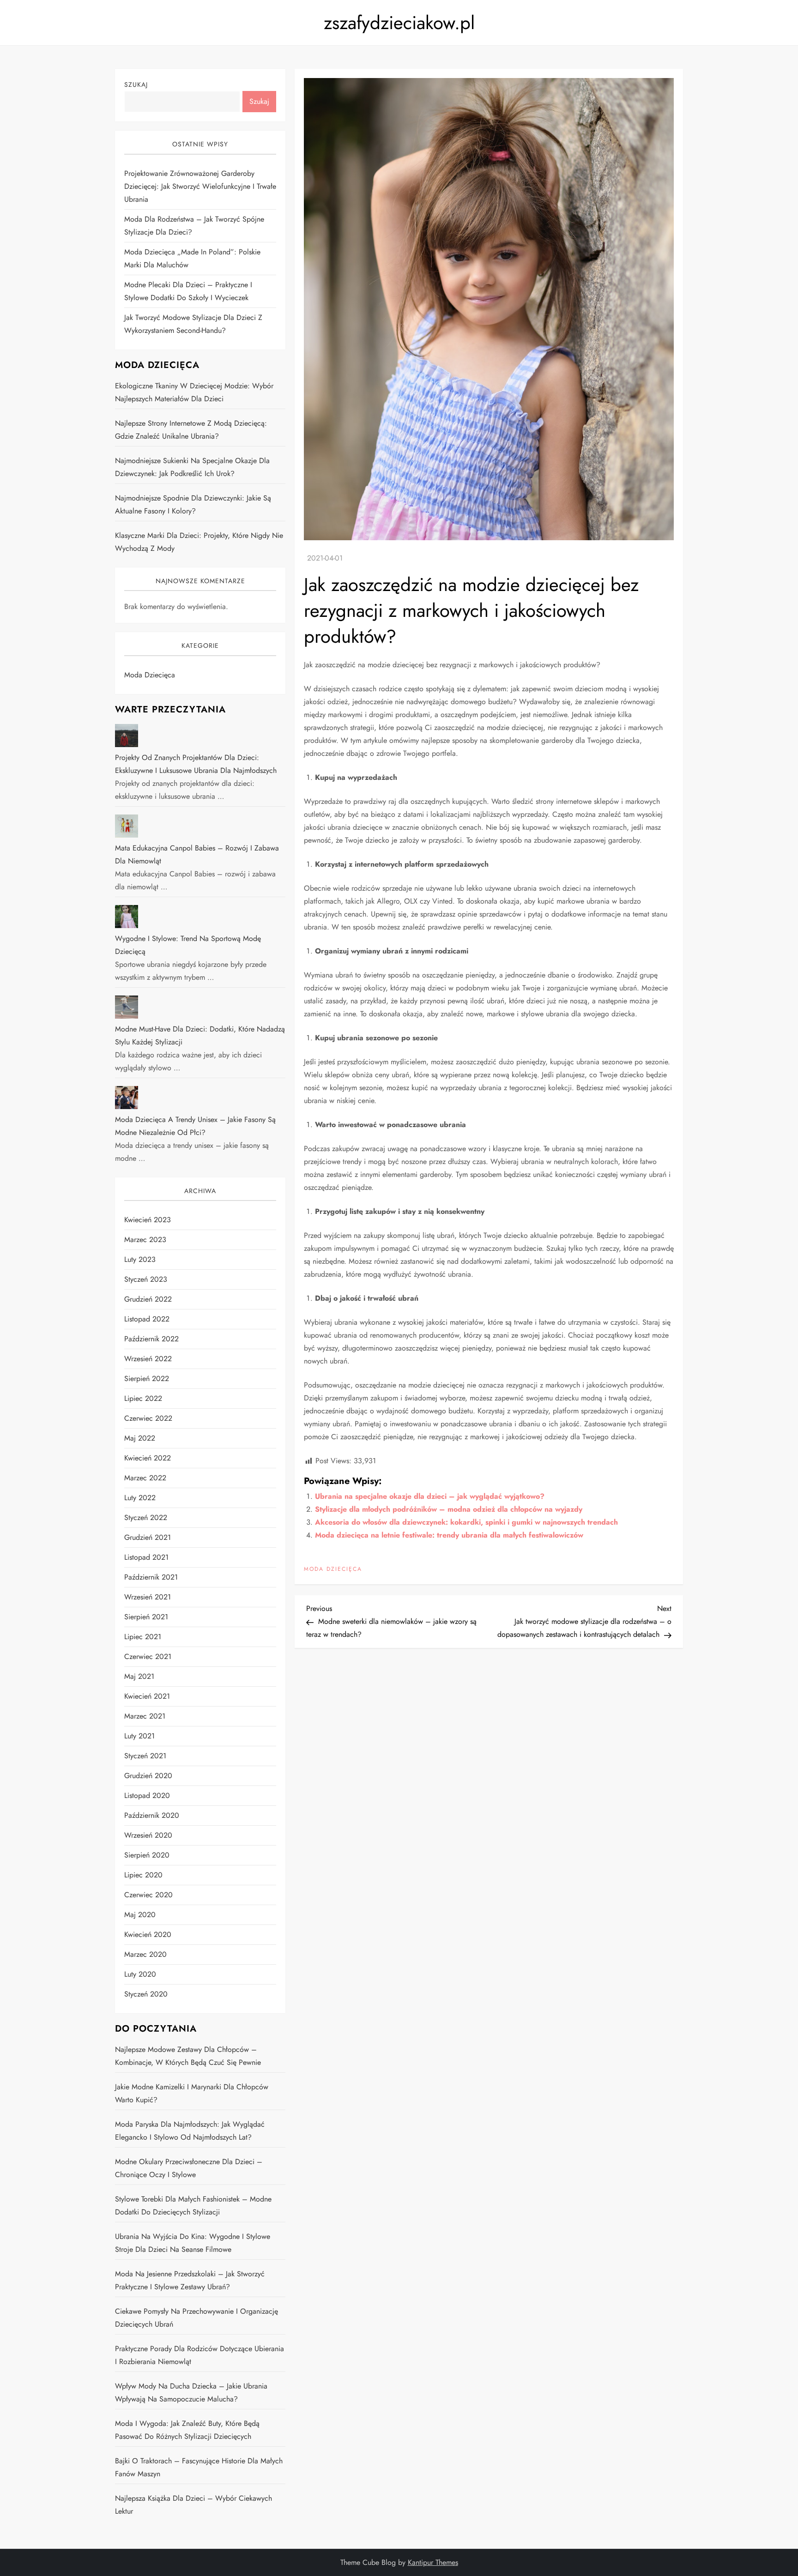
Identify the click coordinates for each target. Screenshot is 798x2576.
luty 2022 (140, 1498)
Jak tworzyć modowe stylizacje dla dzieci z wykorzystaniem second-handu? (193, 324)
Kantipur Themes (433, 2562)
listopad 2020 (147, 1795)
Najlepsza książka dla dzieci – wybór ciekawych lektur (193, 2505)
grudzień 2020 (148, 1776)
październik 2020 (152, 1815)
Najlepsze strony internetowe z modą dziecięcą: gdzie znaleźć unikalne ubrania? (191, 430)
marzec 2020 (145, 1954)
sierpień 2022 (147, 1378)
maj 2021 (139, 1676)
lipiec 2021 (143, 1637)
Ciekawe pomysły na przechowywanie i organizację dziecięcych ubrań (196, 2318)
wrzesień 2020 (148, 1835)
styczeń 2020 (146, 1994)
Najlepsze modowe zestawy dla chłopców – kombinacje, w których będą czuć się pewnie (188, 2056)
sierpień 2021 (146, 1617)
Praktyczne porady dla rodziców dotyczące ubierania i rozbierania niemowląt (199, 2355)
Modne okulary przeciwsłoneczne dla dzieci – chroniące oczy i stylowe (189, 2168)
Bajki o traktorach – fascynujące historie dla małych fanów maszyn (199, 2467)
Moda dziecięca (333, 1569)
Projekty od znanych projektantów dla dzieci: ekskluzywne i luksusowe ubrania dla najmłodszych (196, 764)
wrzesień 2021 (148, 1597)
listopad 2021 (146, 1557)
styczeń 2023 (146, 1279)
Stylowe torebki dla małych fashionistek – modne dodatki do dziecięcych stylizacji (193, 2205)
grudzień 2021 (148, 1537)
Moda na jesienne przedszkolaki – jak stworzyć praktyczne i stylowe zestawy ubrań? (190, 2280)
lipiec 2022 (143, 1398)
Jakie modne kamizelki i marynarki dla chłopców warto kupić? (192, 2093)
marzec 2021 (145, 1716)
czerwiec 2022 (148, 1418)
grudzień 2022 (148, 1299)
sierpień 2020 (147, 1855)
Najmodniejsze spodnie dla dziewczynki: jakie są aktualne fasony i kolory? (193, 504)
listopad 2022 (147, 1319)
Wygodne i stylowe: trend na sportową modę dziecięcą (188, 945)
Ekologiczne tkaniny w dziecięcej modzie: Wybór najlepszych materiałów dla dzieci (194, 392)
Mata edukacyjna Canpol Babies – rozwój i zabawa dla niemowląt (197, 854)
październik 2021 (151, 1577)
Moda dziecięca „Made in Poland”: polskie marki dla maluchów (192, 258)
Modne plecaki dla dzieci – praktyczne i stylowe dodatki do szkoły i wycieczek (188, 291)
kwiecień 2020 (148, 1934)
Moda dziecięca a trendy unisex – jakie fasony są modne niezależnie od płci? (195, 1126)
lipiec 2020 (143, 1875)
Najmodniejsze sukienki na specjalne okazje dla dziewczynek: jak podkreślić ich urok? (192, 467)
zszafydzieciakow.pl (399, 23)
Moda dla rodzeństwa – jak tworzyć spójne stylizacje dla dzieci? (194, 226)
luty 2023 (140, 1259)
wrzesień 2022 (148, 1359)
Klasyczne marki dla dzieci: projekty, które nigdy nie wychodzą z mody (199, 542)
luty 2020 (140, 1974)
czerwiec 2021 (148, 1656)
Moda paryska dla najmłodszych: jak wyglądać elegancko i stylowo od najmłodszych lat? (190, 2131)
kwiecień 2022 (148, 1458)
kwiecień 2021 (147, 1696)
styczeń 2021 (145, 1756)
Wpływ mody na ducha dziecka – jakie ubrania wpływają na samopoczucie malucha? (191, 2392)
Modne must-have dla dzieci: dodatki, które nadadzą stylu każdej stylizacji (200, 1035)
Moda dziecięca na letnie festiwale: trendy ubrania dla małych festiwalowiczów (449, 1535)
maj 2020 (140, 1915)
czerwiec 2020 (148, 1895)
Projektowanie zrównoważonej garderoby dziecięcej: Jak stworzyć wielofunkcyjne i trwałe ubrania (200, 186)
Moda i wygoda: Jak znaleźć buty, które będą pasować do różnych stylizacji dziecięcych (187, 2430)
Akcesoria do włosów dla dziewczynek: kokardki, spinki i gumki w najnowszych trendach (466, 1522)
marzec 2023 (145, 1240)
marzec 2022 (145, 1478)
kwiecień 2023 (148, 1220)
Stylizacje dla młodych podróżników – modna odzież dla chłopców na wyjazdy (449, 1509)
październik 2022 (151, 1339)
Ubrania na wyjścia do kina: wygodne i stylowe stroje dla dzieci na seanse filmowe (193, 2243)
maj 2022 (140, 1438)
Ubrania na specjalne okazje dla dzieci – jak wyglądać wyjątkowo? (430, 1496)
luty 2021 (139, 1736)
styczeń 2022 (146, 1517)
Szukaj (136, 84)
